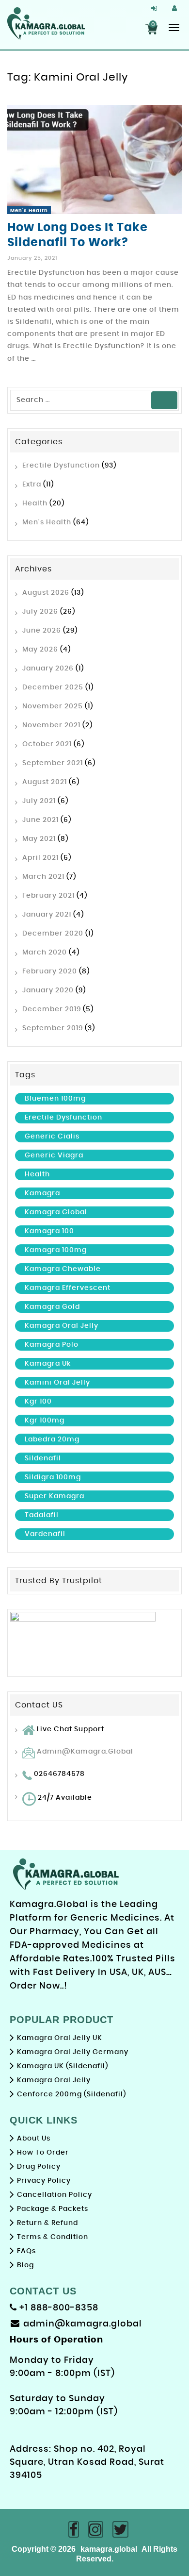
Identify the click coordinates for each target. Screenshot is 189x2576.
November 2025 (53, 706)
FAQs (26, 2251)
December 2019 (52, 1009)
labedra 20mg (52, 1439)
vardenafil (45, 1534)
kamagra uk (48, 1364)
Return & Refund (47, 2223)
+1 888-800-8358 (58, 2308)
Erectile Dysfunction (61, 466)
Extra (32, 485)
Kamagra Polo (52, 1345)
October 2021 (47, 744)
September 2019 (53, 1028)
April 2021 (40, 858)
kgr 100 (38, 1402)
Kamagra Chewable (63, 1269)
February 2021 (48, 896)
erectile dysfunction (63, 1118)
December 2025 (53, 687)
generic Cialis (52, 1137)
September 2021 (53, 763)
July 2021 (39, 801)
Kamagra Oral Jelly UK (60, 2038)
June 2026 (42, 631)
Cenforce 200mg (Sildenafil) (71, 2094)
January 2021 (47, 915)
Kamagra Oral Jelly (62, 1326)
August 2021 (45, 782)
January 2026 (48, 669)
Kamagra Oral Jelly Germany (73, 2052)
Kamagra (42, 1193)
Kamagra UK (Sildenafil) (63, 2066)
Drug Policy (39, 2167)
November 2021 (51, 725)
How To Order (43, 2153)
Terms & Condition (53, 2237)
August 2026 (46, 593)
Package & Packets (53, 2209)
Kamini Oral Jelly (57, 1383)
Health (35, 503)
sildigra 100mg (53, 1477)
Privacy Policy (44, 2181)
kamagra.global (56, 1212)
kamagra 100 (49, 1231)
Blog (25, 2265)
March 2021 (43, 877)
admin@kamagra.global (85, 1752)
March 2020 (45, 953)
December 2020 (53, 934)
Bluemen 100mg (55, 1099)
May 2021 (39, 839)
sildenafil (43, 1458)
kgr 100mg (45, 1421)
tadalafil (42, 1515)
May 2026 (40, 650)
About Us (34, 2139)
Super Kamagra (55, 1496)
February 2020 (50, 971)
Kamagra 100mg (56, 1250)
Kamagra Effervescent (68, 1288)
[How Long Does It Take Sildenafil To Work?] (94, 159)
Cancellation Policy (55, 2195)
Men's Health (29, 211)
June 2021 (40, 820)
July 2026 (40, 612)
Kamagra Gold (52, 1307)
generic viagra (54, 1155)
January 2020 (48, 990)
